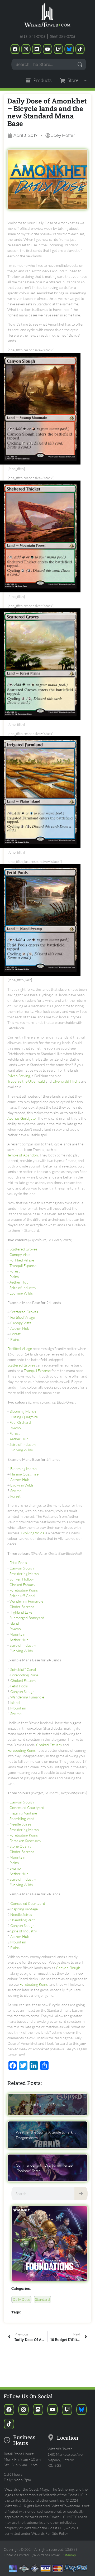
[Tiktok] (80, 49)
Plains (14, 1277)
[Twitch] (58, 49)
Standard (42, 2299)
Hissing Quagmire (24, 1417)
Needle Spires (20, 1824)
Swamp (15, 1428)
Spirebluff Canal (22, 1596)
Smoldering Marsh (24, 1574)
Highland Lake (21, 1612)
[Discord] (37, 49)
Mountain (17, 1634)
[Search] (81, 2194)
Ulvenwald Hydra (66, 1081)
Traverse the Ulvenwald (26, 1081)
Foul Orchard (20, 1422)
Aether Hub (19, 1282)
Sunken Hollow (22, 1579)
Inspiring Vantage (23, 1813)
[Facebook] (15, 49)
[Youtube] (47, 49)
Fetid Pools (18, 1563)
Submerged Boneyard (27, 1618)
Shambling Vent (22, 1819)
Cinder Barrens (22, 1607)
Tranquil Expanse (23, 1266)
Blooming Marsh (23, 1411)
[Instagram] (26, 49)
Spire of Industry (23, 1288)
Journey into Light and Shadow (41, 2105)
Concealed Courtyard (27, 1808)
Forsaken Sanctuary (25, 1841)
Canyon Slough (22, 1568)
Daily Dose (21, 2299)
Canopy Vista (20, 1255)
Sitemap (70, 2555)
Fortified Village (22, 1260)
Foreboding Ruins (24, 1590)
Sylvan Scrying (19, 1076)
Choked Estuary (22, 1585)
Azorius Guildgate (22, 1118)
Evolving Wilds (21, 1293)
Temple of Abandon (23, 1155)
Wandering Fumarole (26, 1601)
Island (14, 1623)
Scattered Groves (23, 1249)
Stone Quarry (20, 1846)
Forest (15, 1271)
